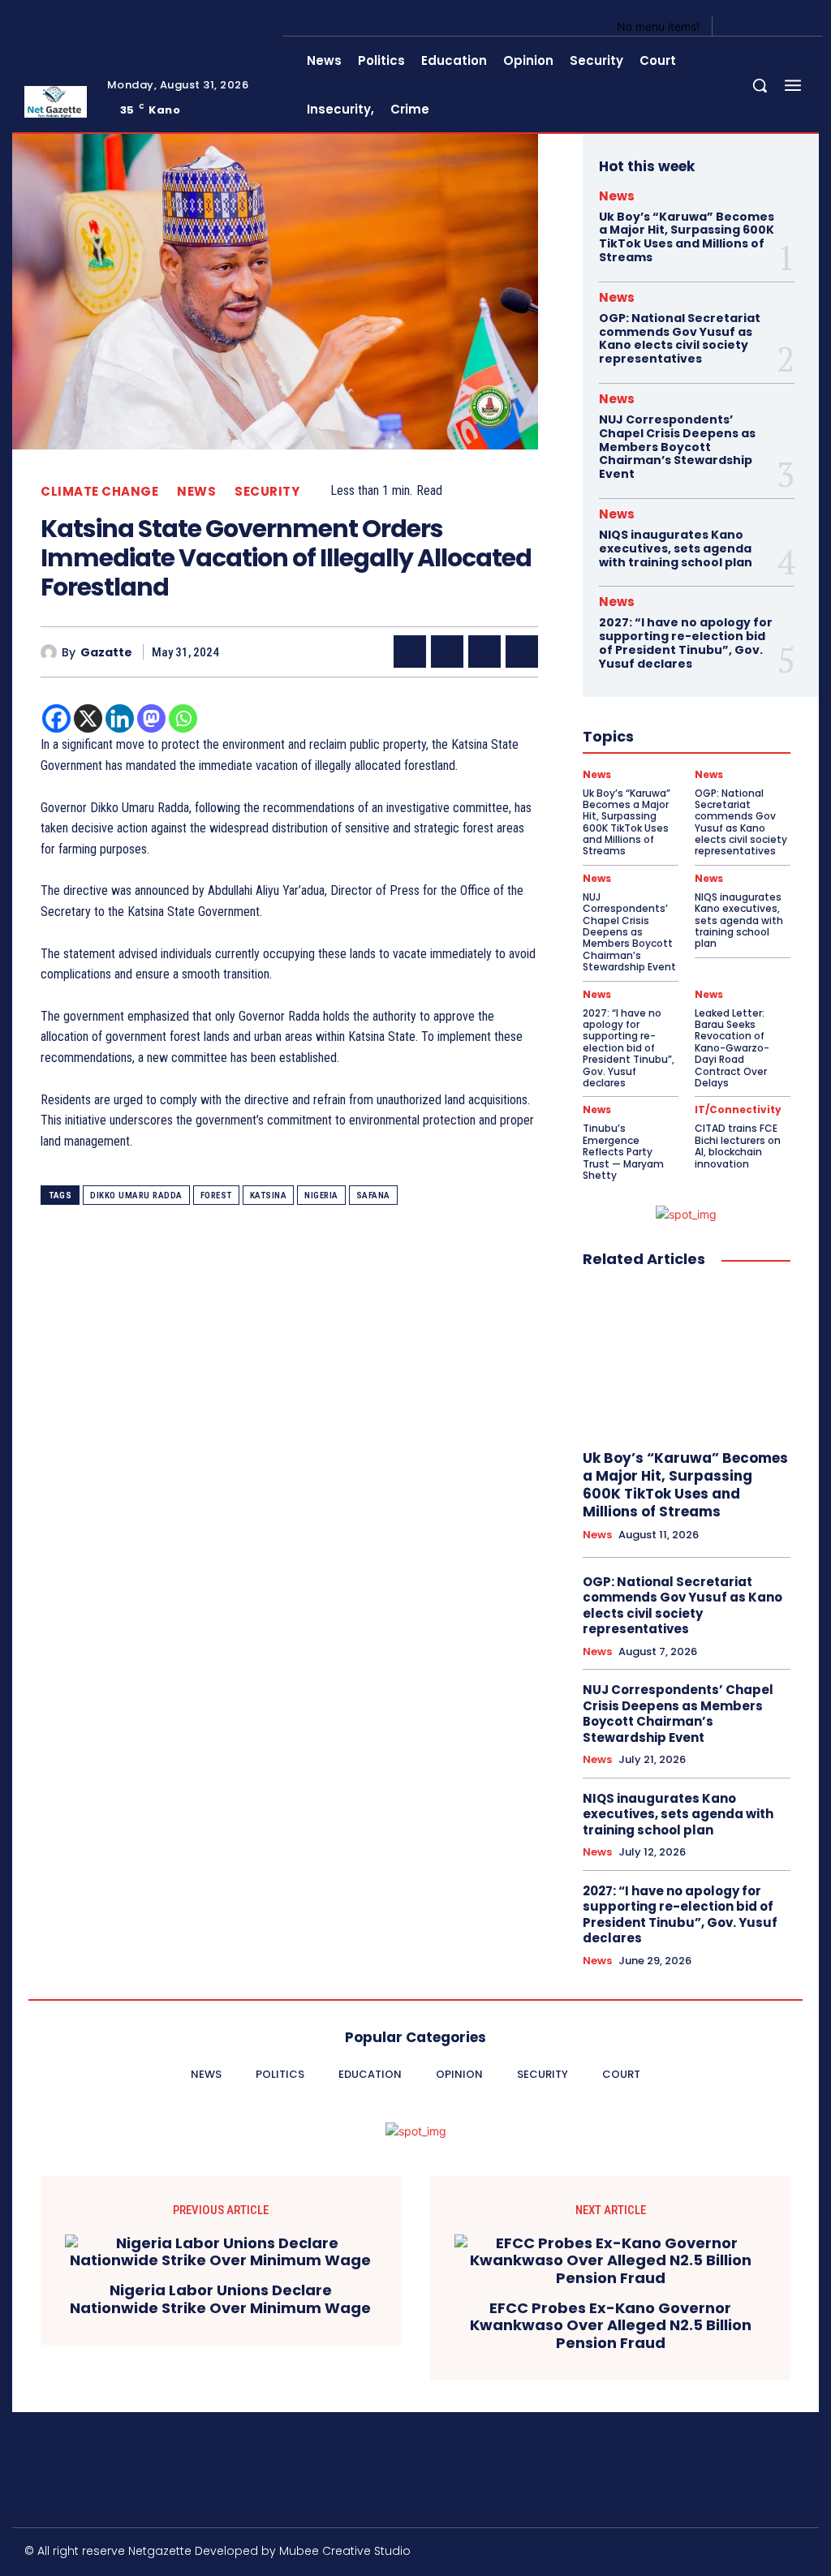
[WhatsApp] (522, 652)
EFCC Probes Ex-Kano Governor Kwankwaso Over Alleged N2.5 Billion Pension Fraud (611, 2326)
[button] (760, 85)
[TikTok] (698, 2554)
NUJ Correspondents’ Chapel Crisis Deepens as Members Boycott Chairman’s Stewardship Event (677, 447)
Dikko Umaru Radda (136, 1196)
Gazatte (106, 653)
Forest (216, 1196)
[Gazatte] (51, 652)
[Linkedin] (120, 718)
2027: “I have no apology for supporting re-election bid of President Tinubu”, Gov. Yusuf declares (686, 643)
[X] (777, 26)
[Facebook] (738, 26)
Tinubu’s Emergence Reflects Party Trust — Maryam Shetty (623, 1152)
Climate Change (99, 491)
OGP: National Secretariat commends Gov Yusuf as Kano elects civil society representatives (680, 338)
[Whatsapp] (183, 718)
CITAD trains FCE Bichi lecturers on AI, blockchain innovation (738, 1146)
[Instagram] (758, 26)
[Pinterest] (484, 652)
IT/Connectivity (738, 1110)
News (196, 491)
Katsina (269, 1196)
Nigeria (321, 1196)
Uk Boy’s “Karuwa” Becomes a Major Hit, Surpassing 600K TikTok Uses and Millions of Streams (687, 237)
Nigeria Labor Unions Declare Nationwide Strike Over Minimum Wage (220, 2299)
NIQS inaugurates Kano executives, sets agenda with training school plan (676, 548)
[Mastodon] (151, 718)
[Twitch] (733, 2554)
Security (267, 491)
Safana (373, 1196)
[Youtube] (797, 26)
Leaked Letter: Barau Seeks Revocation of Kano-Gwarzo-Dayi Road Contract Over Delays (732, 1048)
